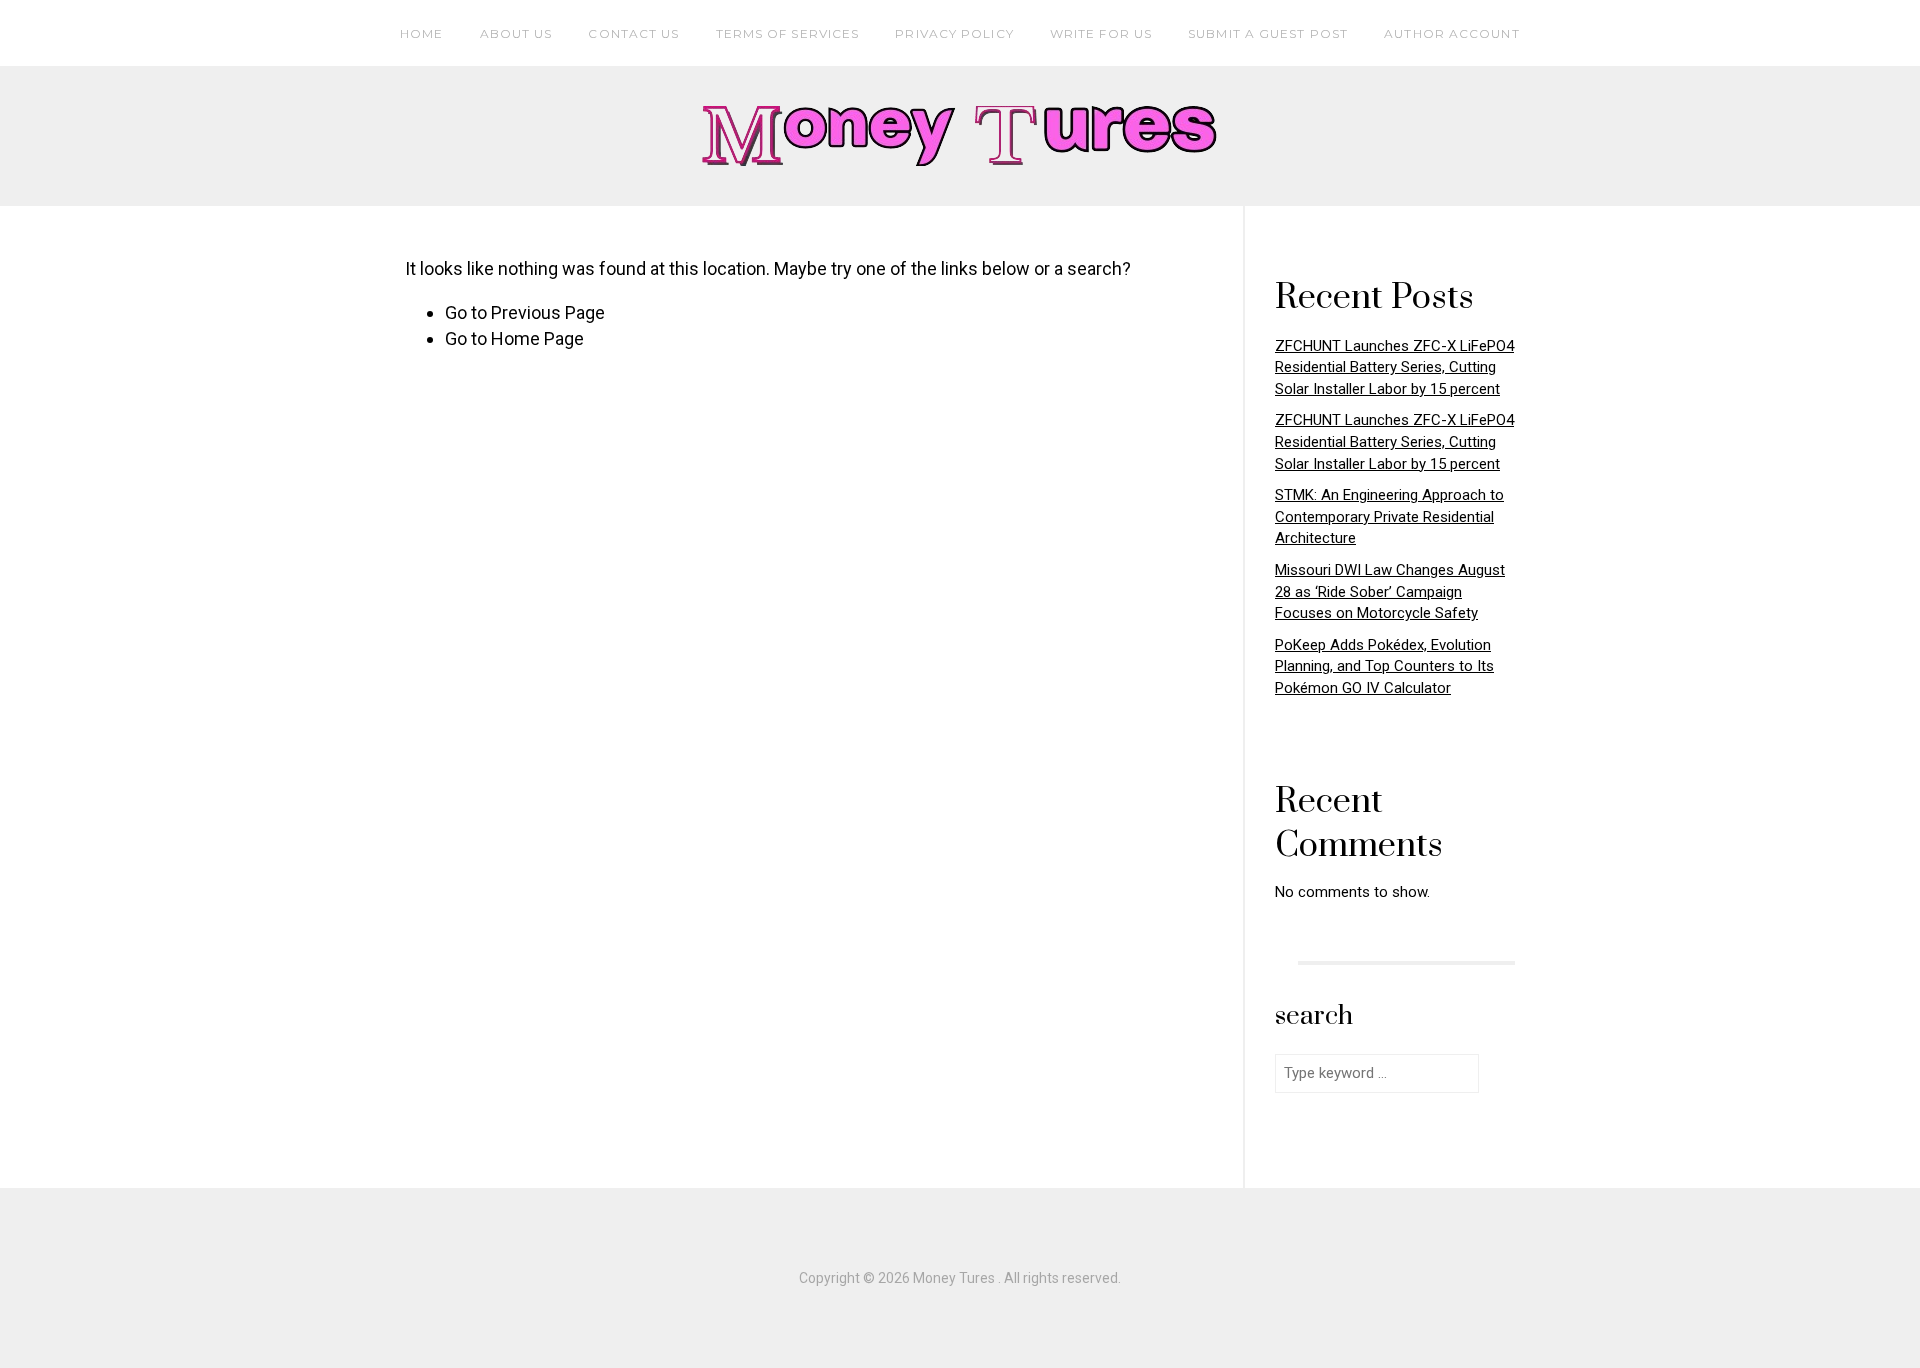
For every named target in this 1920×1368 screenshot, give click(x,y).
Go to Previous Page (525, 312)
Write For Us (1101, 33)
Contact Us (633, 33)
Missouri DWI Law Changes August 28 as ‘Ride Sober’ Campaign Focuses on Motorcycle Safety (1390, 591)
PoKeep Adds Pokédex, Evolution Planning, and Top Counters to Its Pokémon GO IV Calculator (1384, 666)
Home (421, 33)
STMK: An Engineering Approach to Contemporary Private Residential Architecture (1389, 516)
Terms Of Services (788, 33)
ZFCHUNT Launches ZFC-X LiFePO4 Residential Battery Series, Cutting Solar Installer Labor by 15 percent (1394, 367)
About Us (516, 33)
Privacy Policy (954, 33)
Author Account (1451, 33)
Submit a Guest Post (1268, 33)
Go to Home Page (514, 338)
